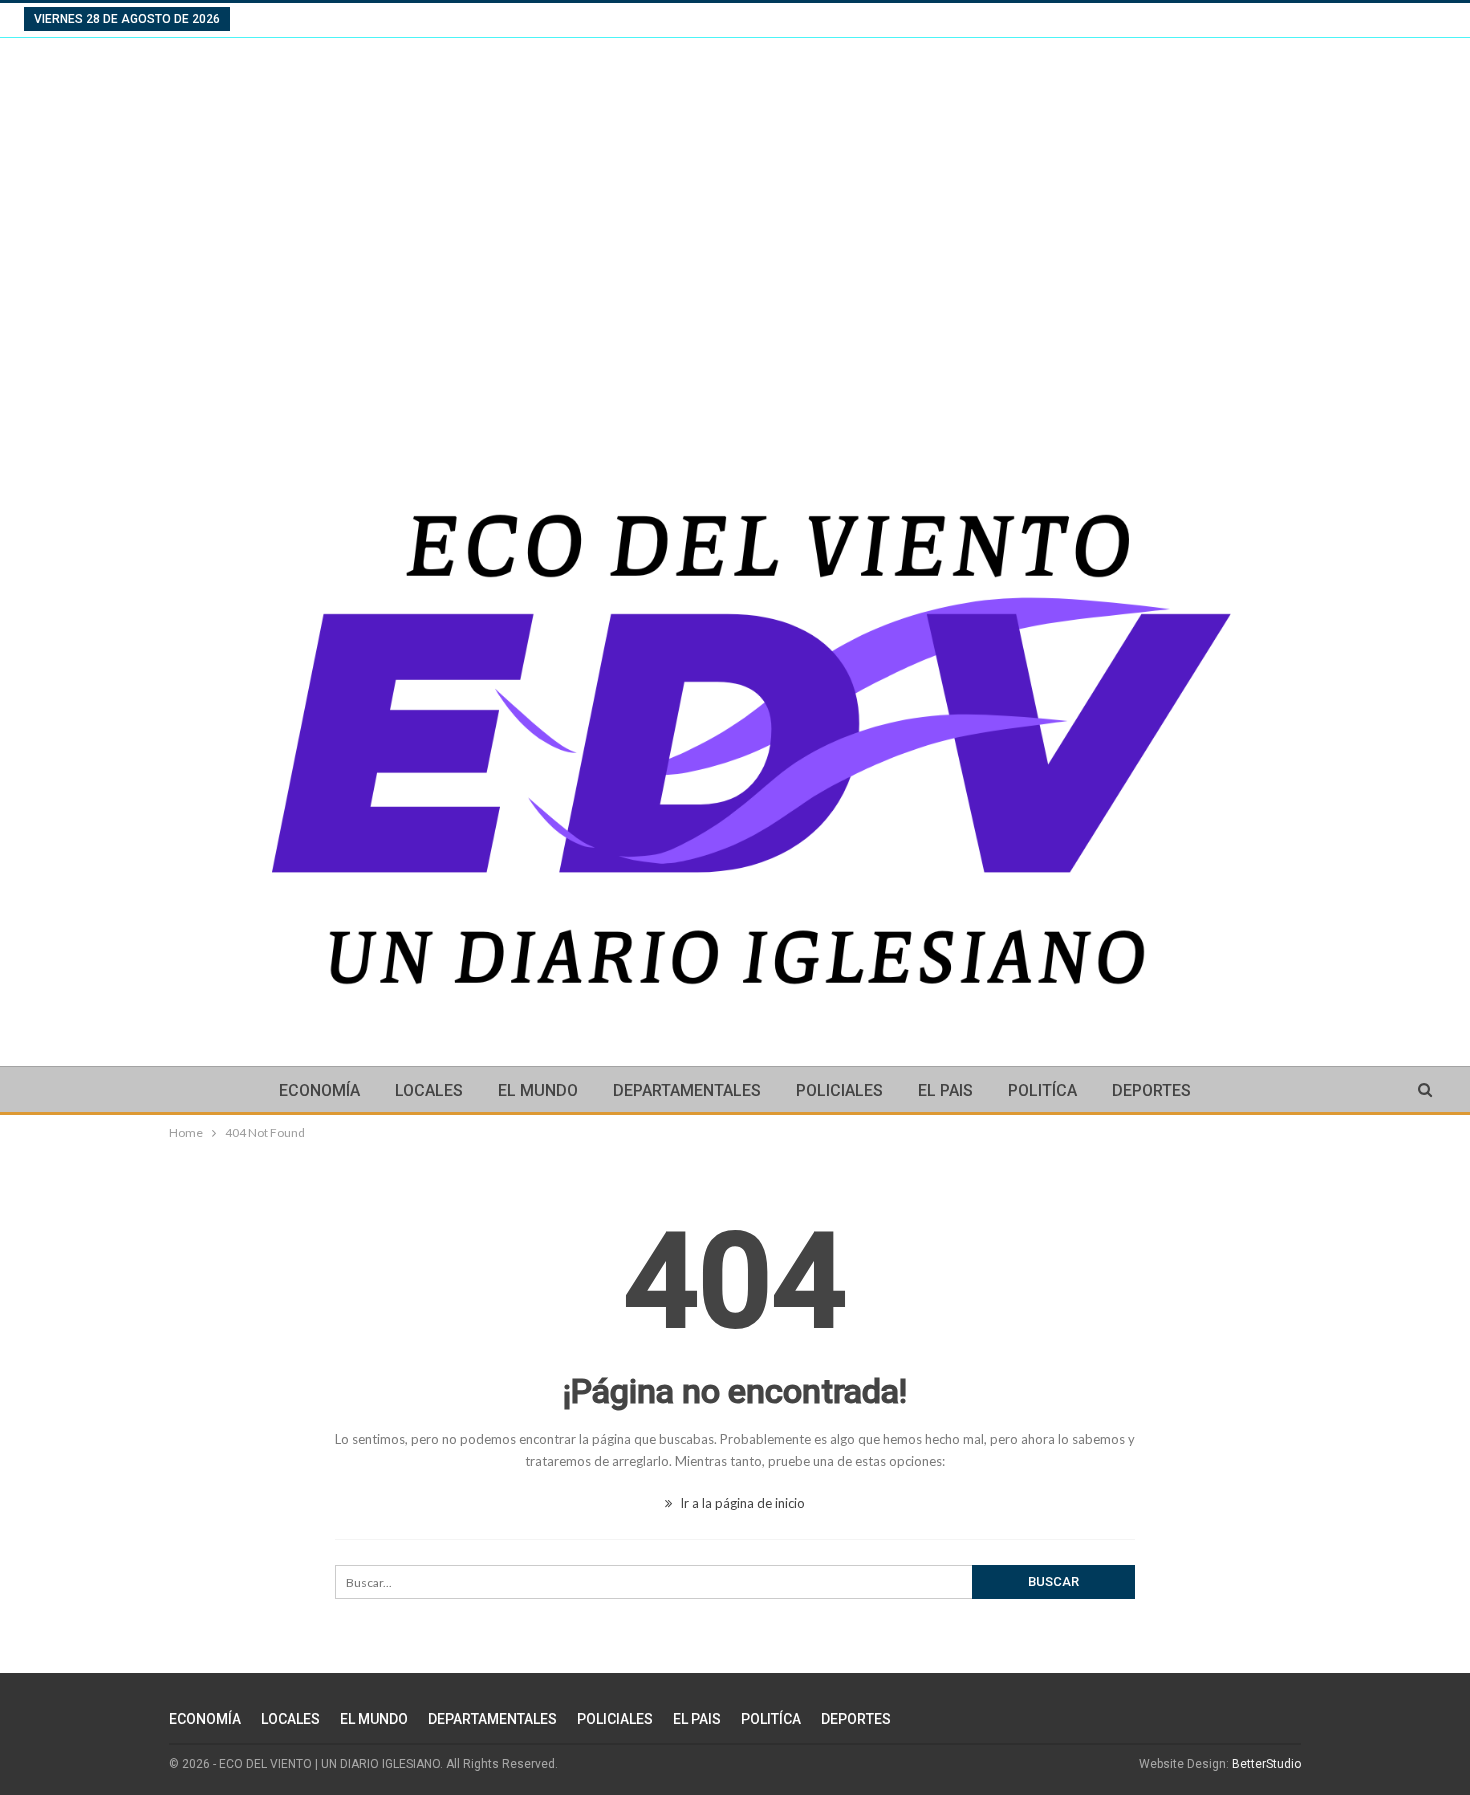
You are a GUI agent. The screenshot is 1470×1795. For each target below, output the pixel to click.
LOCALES (429, 1090)
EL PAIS (945, 1090)
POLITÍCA (1042, 1090)
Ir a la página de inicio (741, 1503)
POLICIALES (839, 1090)
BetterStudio (1266, 1764)
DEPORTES (1151, 1090)
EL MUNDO (538, 1090)
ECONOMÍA (319, 1090)
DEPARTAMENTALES (687, 1090)
